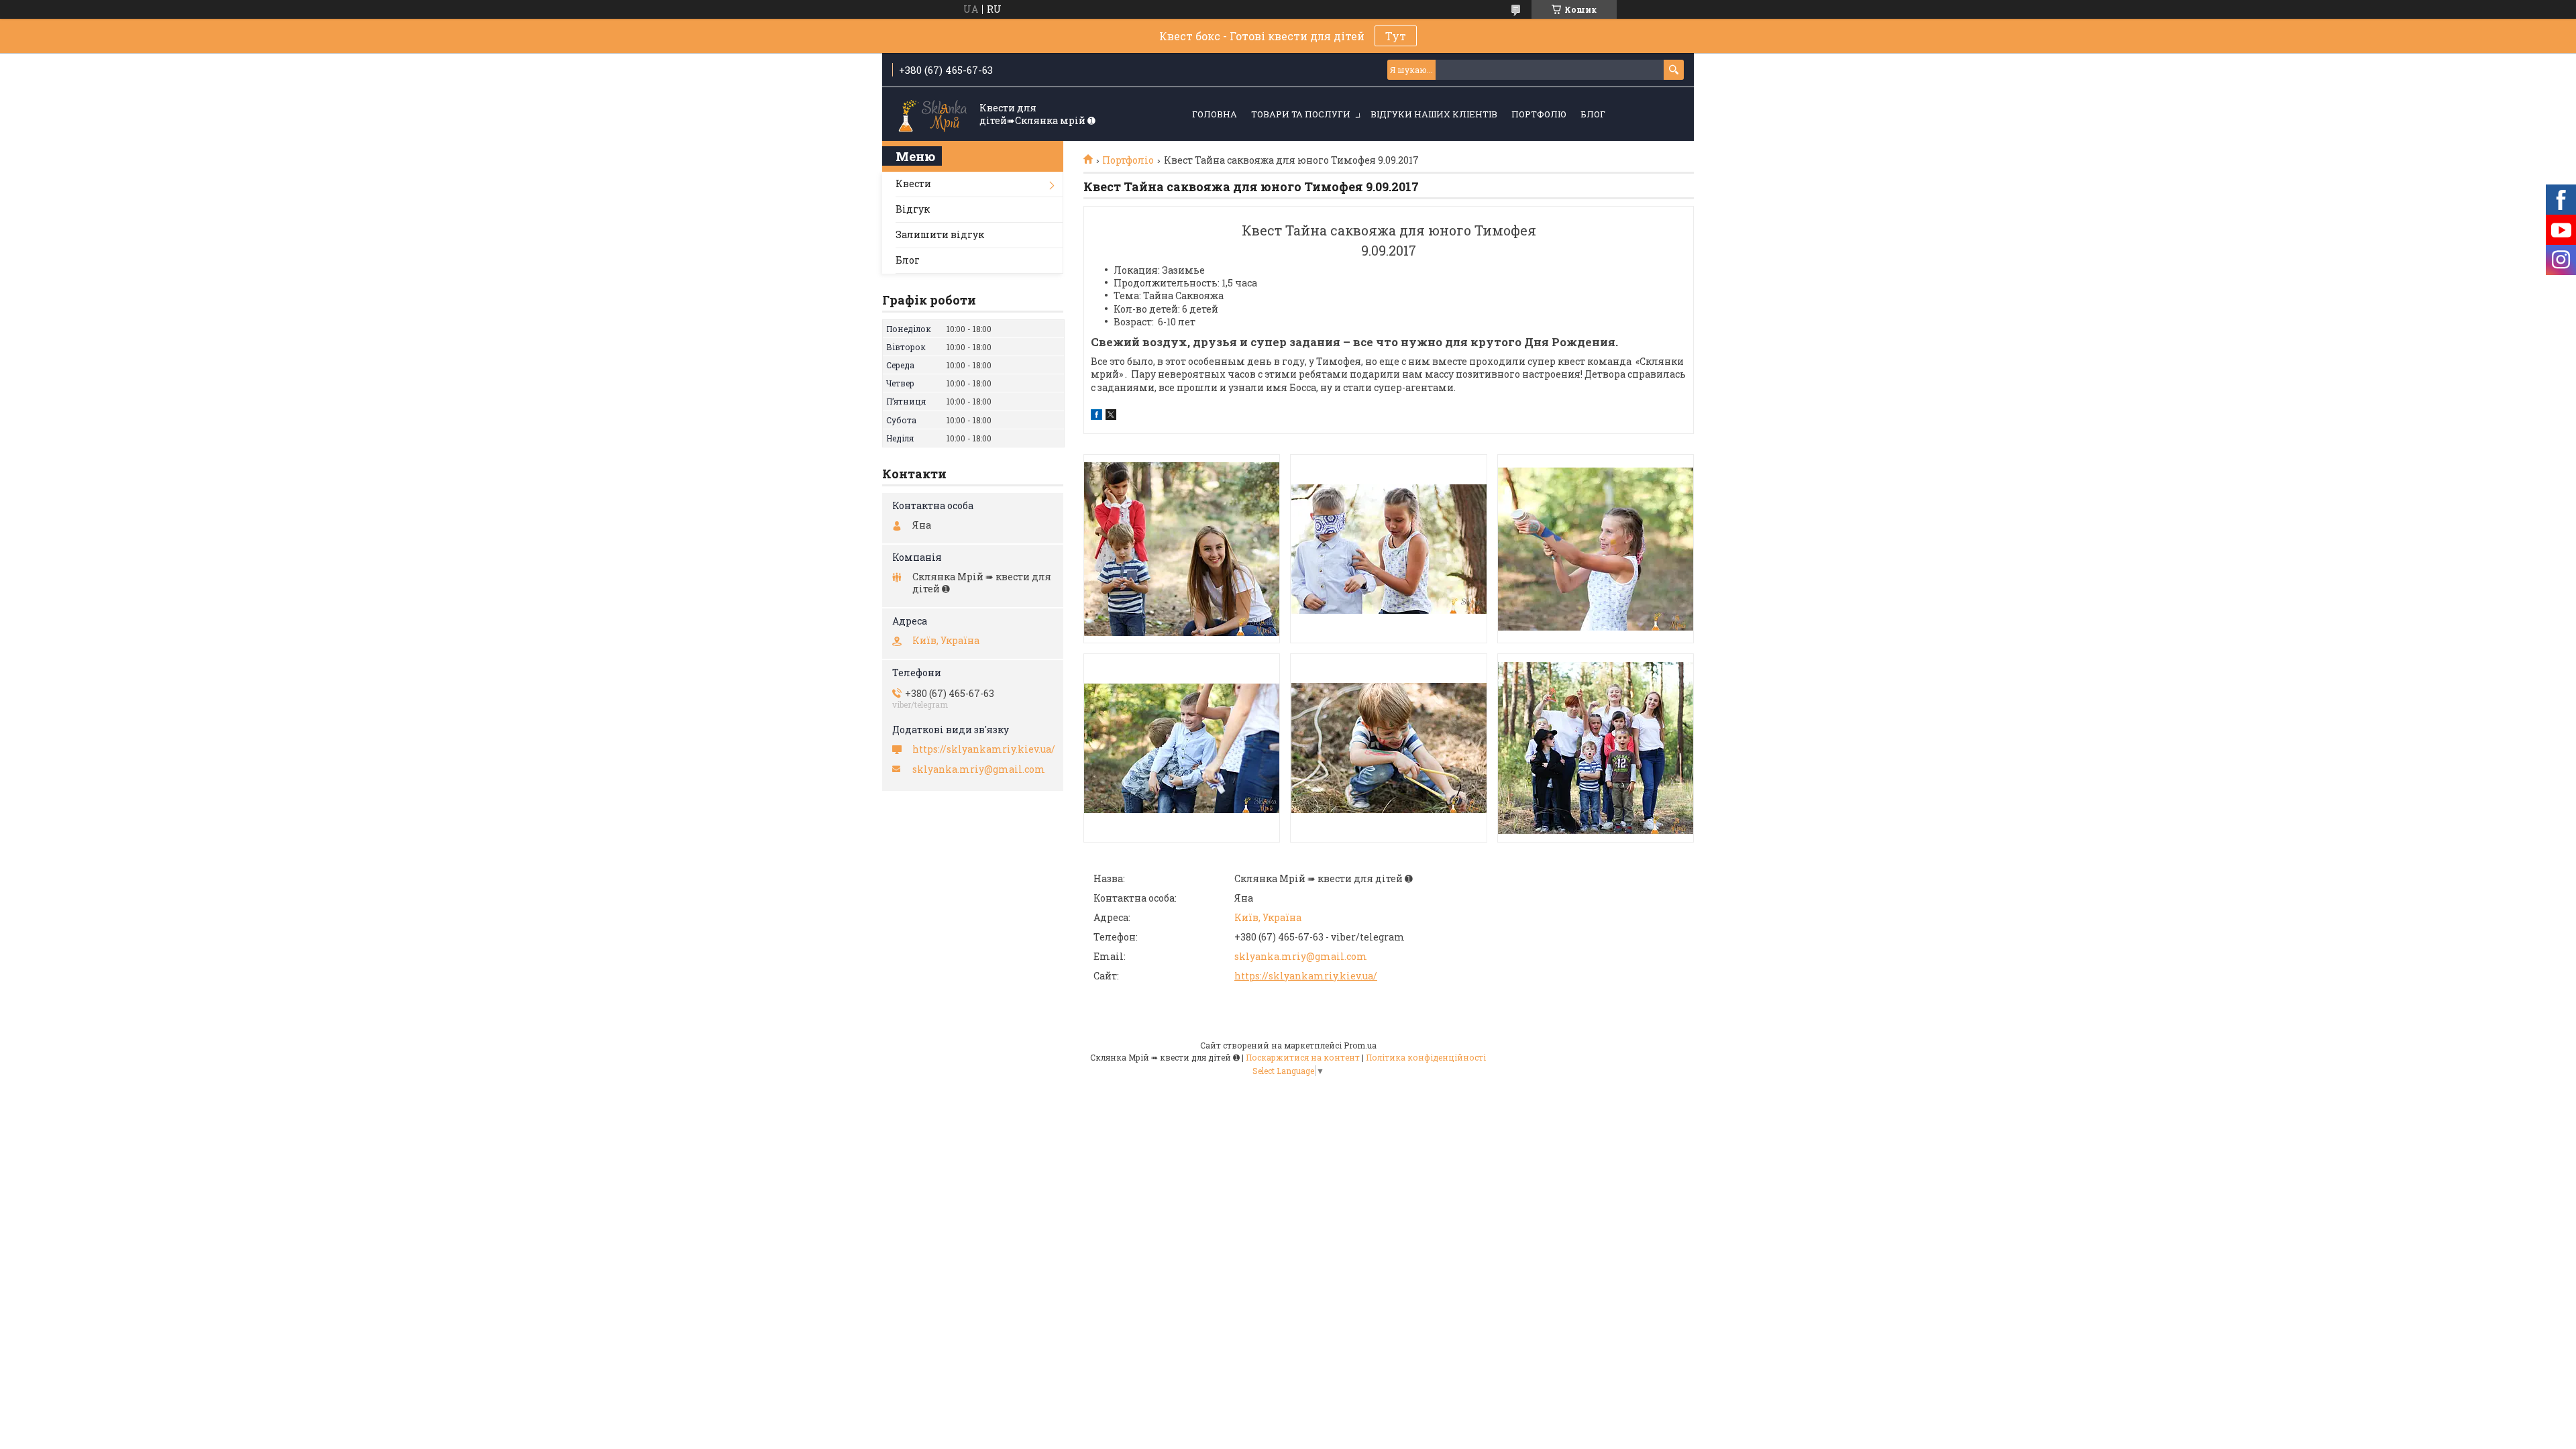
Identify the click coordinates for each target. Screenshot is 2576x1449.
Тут (1396, 36)
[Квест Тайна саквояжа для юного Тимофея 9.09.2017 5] (1388, 748)
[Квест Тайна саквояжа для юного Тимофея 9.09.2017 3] (1596, 549)
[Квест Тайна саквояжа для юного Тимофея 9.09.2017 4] (1182, 748)
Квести (913, 183)
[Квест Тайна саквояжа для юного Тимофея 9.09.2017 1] (1182, 549)
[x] (1111, 416)
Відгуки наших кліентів (1434, 114)
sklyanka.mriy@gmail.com (1301, 956)
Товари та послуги (1301, 114)
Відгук (913, 209)
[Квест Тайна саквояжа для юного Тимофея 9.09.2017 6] (1596, 748)
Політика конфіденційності (1426, 1057)
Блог (1593, 114)
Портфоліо (1539, 114)
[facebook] (1096, 416)
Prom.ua (1360, 1045)
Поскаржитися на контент (1303, 1057)
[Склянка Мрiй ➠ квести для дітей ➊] (932, 115)
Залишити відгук (940, 234)
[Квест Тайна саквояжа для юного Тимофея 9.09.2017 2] (1388, 549)
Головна (1215, 114)
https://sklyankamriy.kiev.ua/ (1306, 976)
